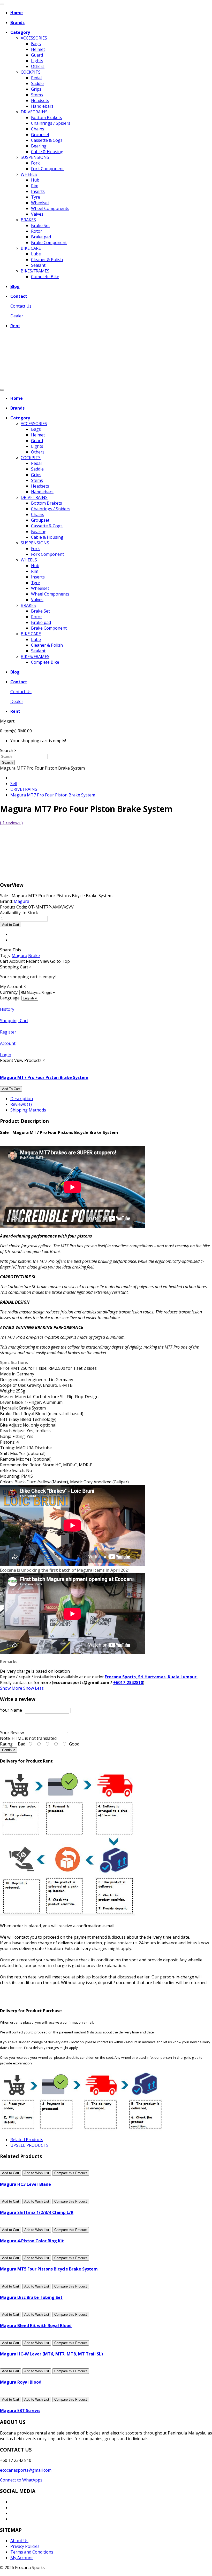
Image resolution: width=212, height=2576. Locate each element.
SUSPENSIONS (35, 157)
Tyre (36, 197)
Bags (36, 44)
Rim (35, 186)
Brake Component (49, 242)
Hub (35, 180)
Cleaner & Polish (47, 260)
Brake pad (41, 237)
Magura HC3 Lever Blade (25, 2184)
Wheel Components (50, 208)
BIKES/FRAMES (35, 271)
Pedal (36, 78)
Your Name (11, 1710)
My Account (22, 2558)
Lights (37, 61)
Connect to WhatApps (21, 2480)
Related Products (27, 2140)
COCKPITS (31, 72)
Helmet (38, 49)
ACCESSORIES (34, 38)
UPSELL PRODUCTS (29, 2145)
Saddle (37, 83)
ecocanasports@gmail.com (26, 2470)
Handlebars (42, 106)
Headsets (40, 100)
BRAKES (28, 220)
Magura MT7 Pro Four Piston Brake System (53, 795)
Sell (14, 784)
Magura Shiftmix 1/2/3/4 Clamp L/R (37, 2212)
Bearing (39, 146)
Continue (9, 1750)
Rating (6, 1744)
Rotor (37, 231)
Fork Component (47, 169)
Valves (37, 214)
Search (7, 762)
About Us (19, 2541)
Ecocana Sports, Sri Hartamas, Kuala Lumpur (151, 1677)
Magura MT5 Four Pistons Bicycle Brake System (49, 2269)
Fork (35, 163)
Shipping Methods (28, 1110)
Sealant (38, 265)
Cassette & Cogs (47, 140)
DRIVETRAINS (34, 112)
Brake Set (40, 225)
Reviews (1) (21, 1104)
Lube (36, 254)
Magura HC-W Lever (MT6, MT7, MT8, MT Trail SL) (51, 2354)
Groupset (40, 135)
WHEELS (29, 174)
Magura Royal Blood (21, 2382)
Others (38, 66)
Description (22, 1099)
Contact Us (21, 306)
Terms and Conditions (32, 2552)
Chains (38, 129)
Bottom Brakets (47, 118)
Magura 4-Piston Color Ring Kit (32, 2241)
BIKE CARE (31, 248)
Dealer (17, 316)
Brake (34, 956)
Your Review (12, 1733)
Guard (37, 55)
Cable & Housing (47, 152)
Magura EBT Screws (20, 2410)
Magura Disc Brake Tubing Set (31, 2297)
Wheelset (40, 203)
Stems (37, 95)
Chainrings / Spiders (51, 123)
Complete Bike (45, 277)
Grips (36, 89)
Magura (19, 956)
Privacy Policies (25, 2546)
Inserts (38, 191)
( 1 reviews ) (11, 823)
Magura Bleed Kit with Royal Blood (36, 2326)
